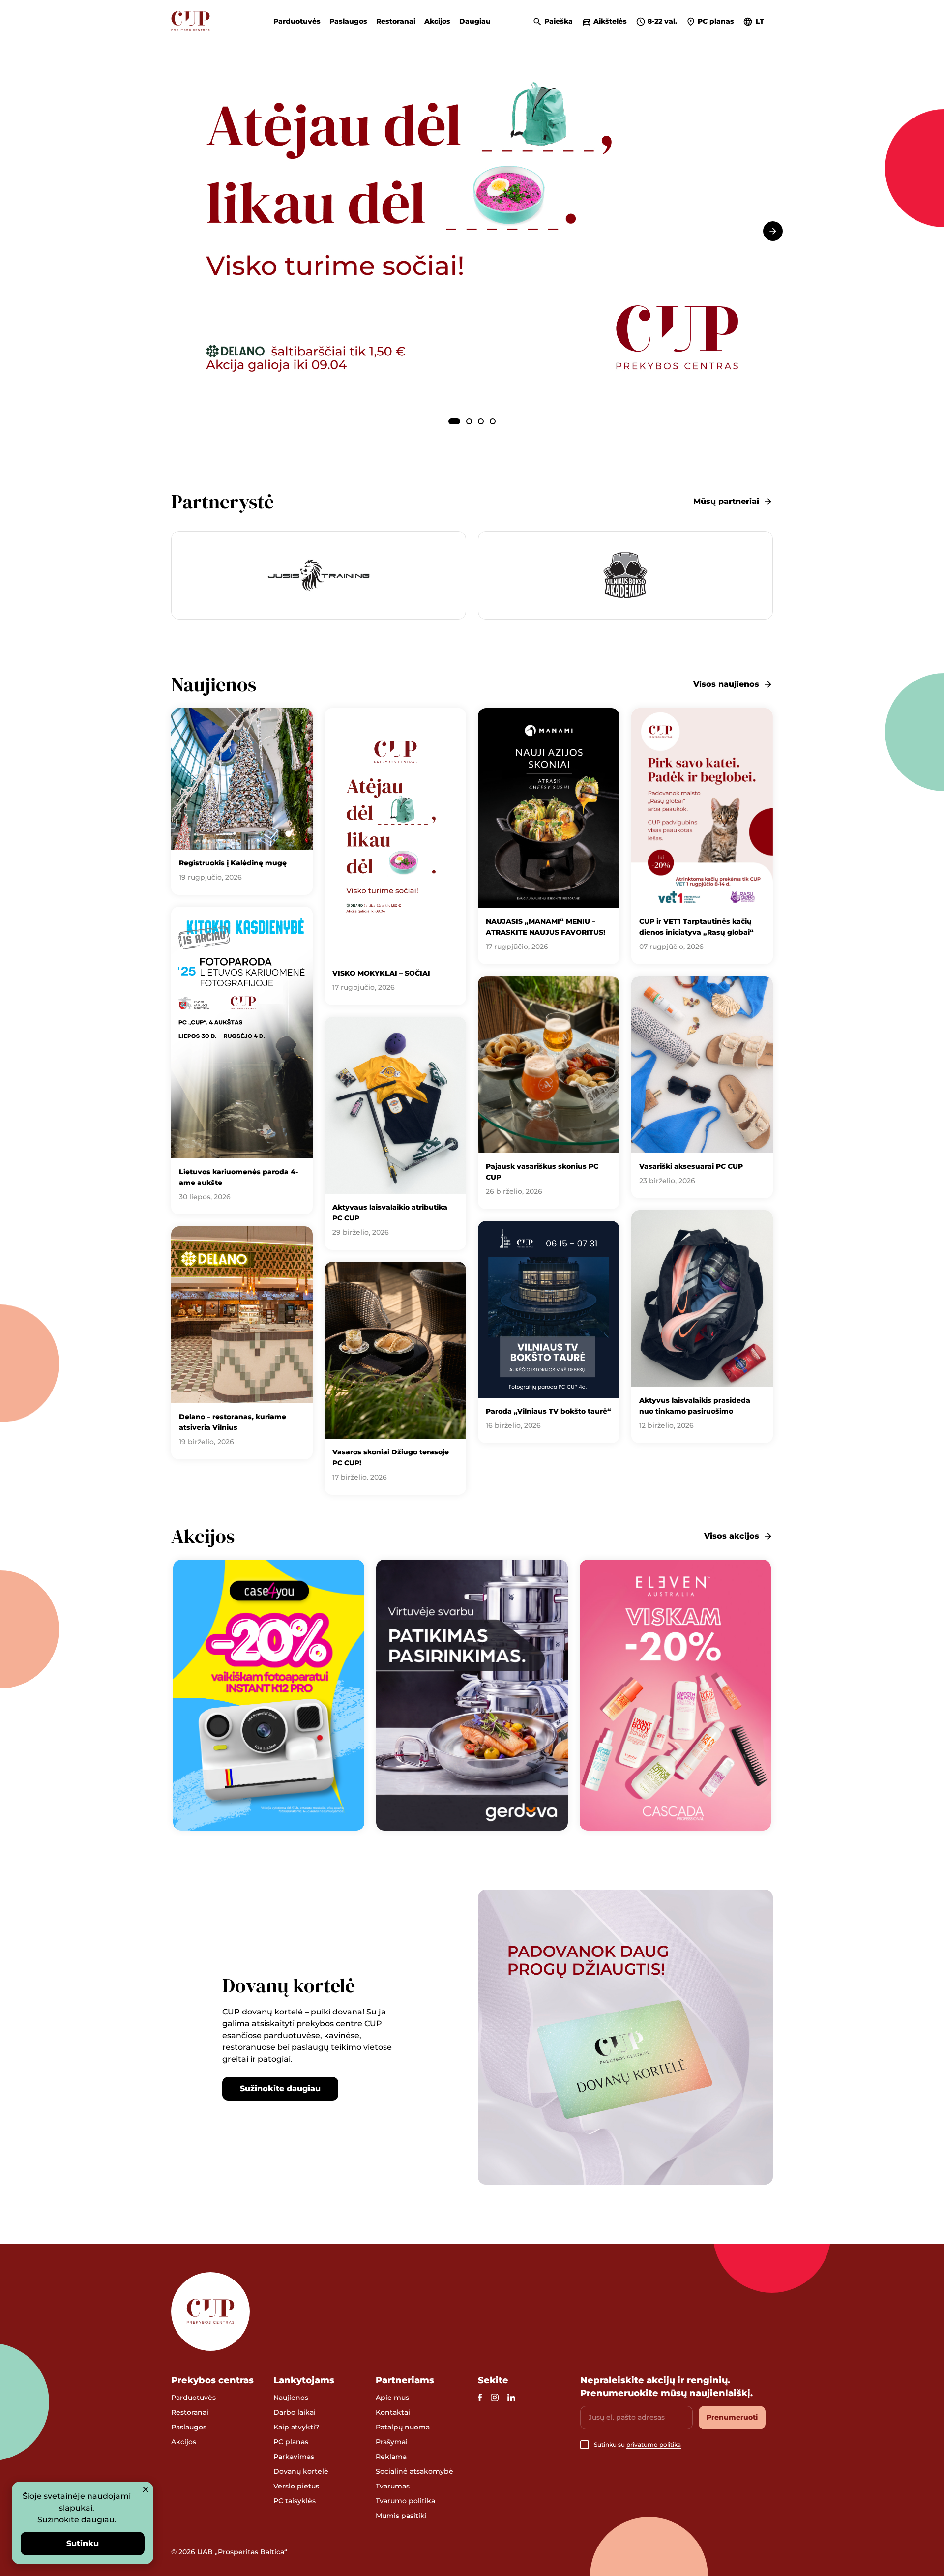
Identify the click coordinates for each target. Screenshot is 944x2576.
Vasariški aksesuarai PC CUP (691, 1166)
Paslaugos (348, 21)
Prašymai (392, 2442)
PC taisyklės (295, 2501)
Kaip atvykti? (296, 2427)
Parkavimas (294, 2457)
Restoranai (396, 21)
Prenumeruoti (732, 2417)
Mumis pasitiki (401, 2516)
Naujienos (291, 2398)
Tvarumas (393, 2486)
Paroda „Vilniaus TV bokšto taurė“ (548, 1411)
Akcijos (437, 21)
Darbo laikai (295, 2412)
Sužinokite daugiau (280, 2088)
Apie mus (392, 2398)
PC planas (291, 2442)
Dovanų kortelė (301, 2471)
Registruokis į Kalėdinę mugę (233, 863)
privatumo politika (654, 2444)
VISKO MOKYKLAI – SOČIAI (381, 973)
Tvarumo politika (405, 2501)
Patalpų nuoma (403, 2427)
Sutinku (83, 2543)
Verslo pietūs (296, 2486)
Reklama (391, 2457)
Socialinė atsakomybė (414, 2471)
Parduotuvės (297, 21)
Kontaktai (393, 2412)
